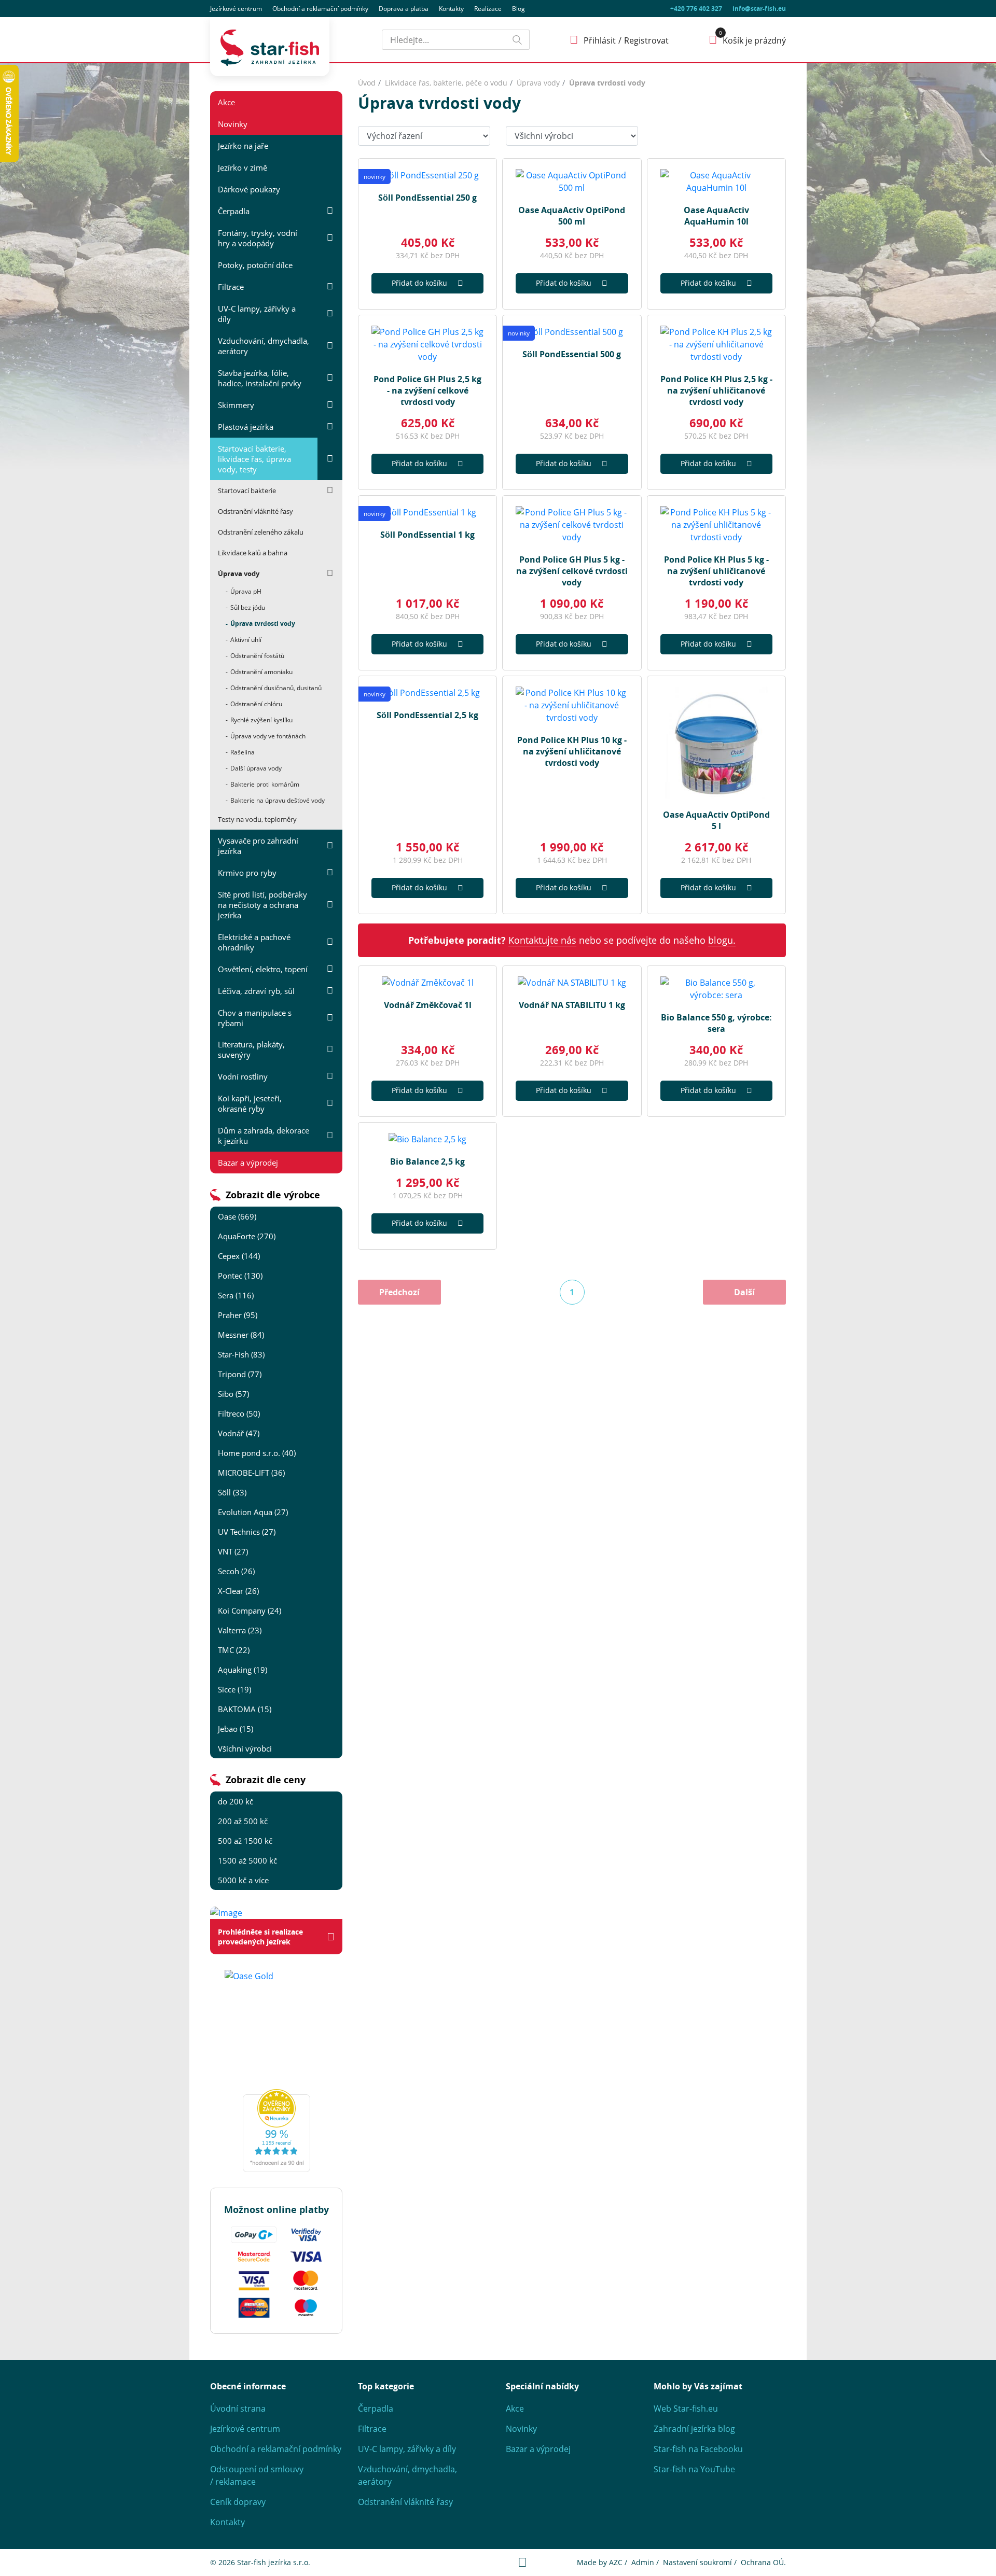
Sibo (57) (233, 1394)
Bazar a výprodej (248, 1163)
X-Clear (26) (238, 1591)
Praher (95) (238, 1315)
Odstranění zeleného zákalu (261, 532)
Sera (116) (236, 1295)
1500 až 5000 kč (247, 1860)
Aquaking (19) (243, 1670)
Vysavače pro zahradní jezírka (258, 846)
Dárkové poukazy (249, 189)
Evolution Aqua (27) (253, 1512)
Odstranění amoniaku (261, 672)
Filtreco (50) (239, 1413)
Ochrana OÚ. (763, 2562)
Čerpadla (234, 211)
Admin (643, 2562)
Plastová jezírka (246, 427)
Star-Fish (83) (241, 1354)
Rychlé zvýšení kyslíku (261, 720)
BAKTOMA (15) (245, 1709)
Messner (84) (241, 1335)
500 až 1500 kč (245, 1841)
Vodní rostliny (243, 1076)
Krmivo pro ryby (247, 873)
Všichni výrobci (245, 1748)
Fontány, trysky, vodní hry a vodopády (258, 238)
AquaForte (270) (247, 1236)
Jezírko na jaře (243, 146)
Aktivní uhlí (246, 640)
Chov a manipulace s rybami (255, 1018)
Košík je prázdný (754, 40)
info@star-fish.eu (759, 9)
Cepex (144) (239, 1256)
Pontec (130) (240, 1276)
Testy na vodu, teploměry (257, 819)
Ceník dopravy (238, 2502)
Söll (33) (232, 1492)
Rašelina (243, 752)
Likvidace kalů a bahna (253, 553)
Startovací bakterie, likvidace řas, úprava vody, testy (254, 459)
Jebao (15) (236, 1729)
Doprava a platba (404, 9)
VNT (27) (233, 1551)
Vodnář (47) (239, 1433)
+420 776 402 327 (696, 9)
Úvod (367, 83)
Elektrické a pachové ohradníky (254, 942)
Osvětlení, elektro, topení (263, 969)
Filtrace (231, 287)
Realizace (488, 9)
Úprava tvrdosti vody (263, 624)
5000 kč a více (243, 1880)
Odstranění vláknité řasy (255, 511)
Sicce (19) (234, 1689)
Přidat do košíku (419, 283)
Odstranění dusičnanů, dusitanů (276, 688)
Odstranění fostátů (257, 656)
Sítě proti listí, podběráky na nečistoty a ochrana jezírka (262, 905)
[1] (517, 40)
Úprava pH (246, 591)
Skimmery (236, 405)
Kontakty (451, 9)
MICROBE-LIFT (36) (251, 1473)
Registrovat (646, 40)
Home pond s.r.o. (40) (257, 1453)
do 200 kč (236, 1801)
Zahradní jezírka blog (694, 2429)
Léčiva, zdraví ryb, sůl (256, 991)
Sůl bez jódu (248, 607)
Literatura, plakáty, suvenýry (251, 1049)
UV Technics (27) (247, 1532)
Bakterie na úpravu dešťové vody (278, 800)
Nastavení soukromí (697, 2562)
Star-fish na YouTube (694, 2469)
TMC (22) (234, 1650)
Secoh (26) (236, 1571)
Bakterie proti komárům (265, 784)
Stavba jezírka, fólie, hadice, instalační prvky (260, 378)
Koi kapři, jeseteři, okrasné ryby (250, 1103)
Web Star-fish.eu (686, 2409)
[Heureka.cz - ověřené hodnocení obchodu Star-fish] (276, 2131)
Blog (518, 9)
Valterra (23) (240, 1630)
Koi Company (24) (250, 1611)
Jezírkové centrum (236, 9)
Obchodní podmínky (320, 9)
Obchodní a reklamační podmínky (276, 2449)
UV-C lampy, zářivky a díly (257, 314)
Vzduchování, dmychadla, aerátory (264, 346)
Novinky (233, 124)
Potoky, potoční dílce (255, 265)
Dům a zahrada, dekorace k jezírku (264, 1136)
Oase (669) (237, 1216)
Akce (226, 102)
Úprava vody (239, 573)
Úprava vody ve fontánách (268, 736)
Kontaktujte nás (542, 940)
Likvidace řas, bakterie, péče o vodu (446, 83)
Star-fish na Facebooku (698, 2449)
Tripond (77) (240, 1374)
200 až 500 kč (243, 1821)
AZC (616, 2562)
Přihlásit (600, 40)
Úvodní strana (238, 2409)
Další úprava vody (256, 768)
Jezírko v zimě (243, 167)
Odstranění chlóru (256, 704)
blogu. (722, 940)
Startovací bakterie (247, 491)
